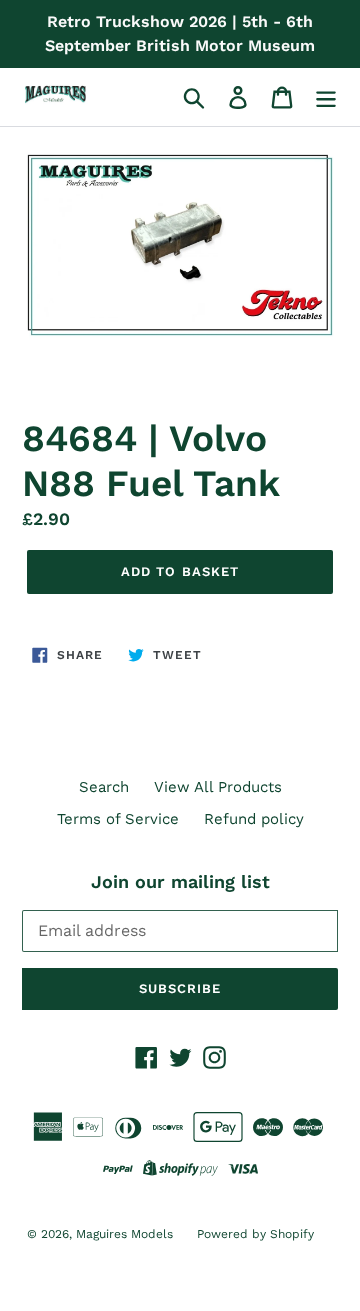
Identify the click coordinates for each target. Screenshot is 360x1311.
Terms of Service (118, 819)
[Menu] (326, 97)
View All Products (218, 787)
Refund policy (254, 819)
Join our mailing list (180, 881)
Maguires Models (126, 1234)
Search (104, 787)
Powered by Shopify (255, 1234)
